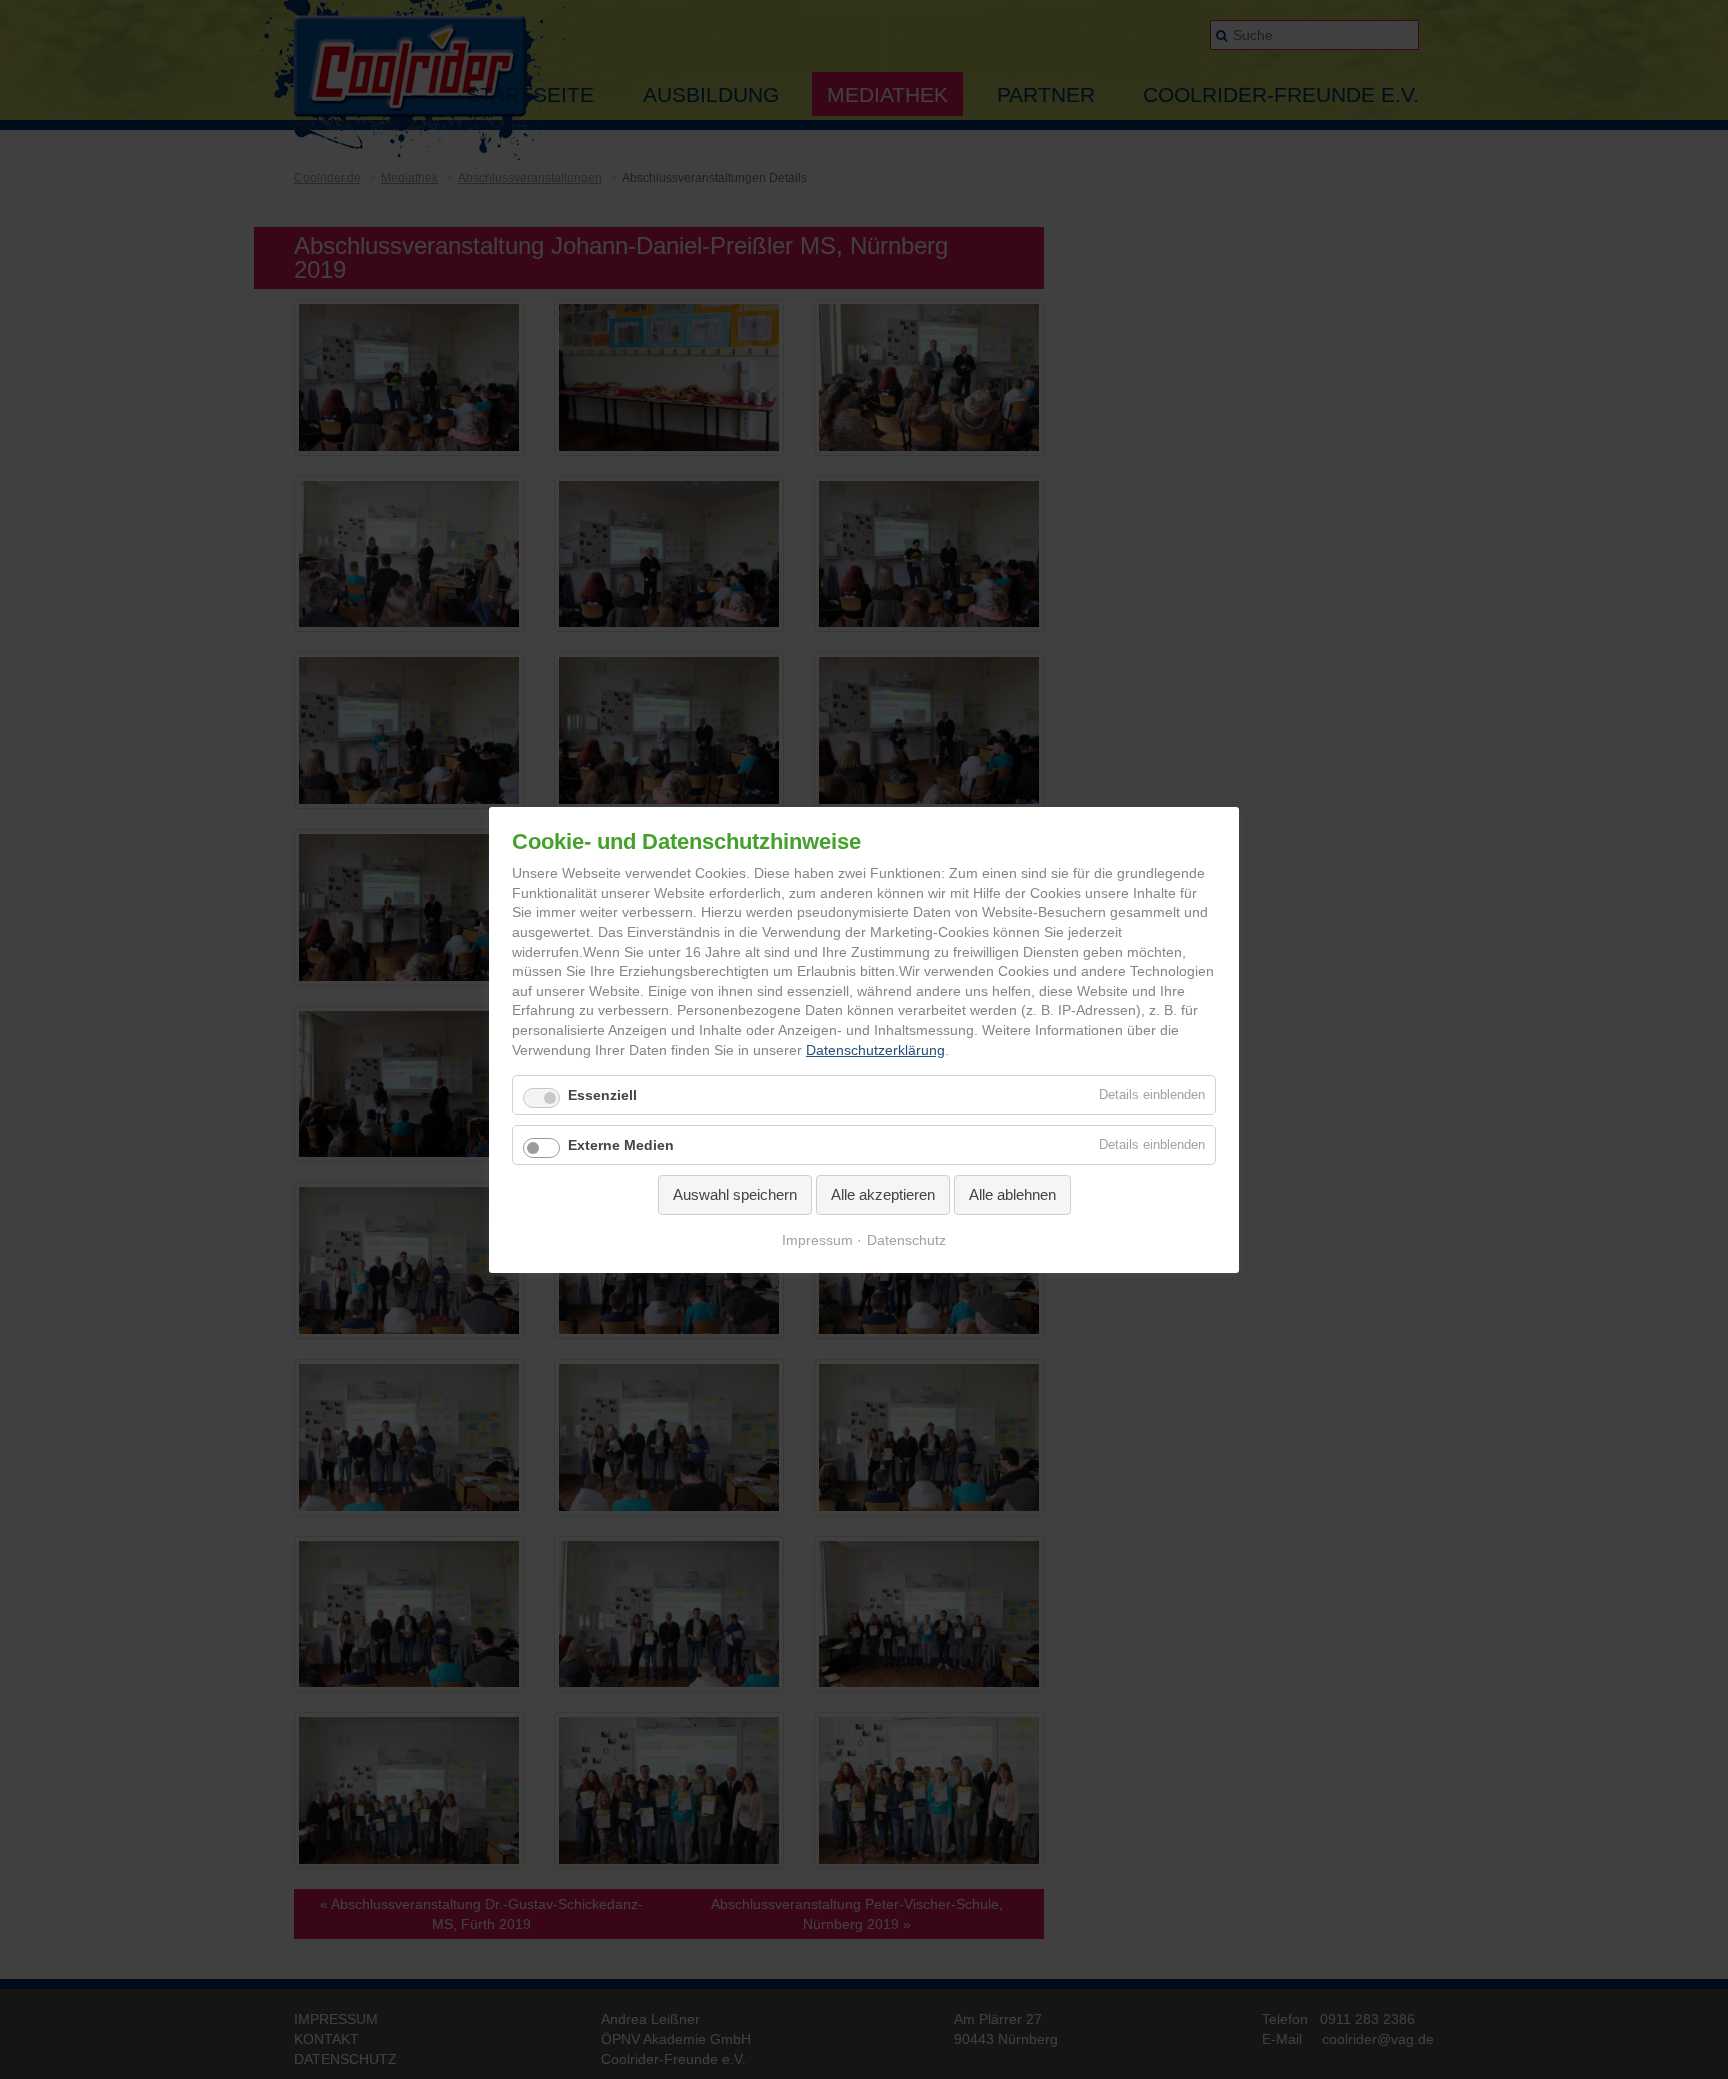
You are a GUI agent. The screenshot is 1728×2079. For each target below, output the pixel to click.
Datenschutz (906, 1239)
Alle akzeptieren (883, 1194)
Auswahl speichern (735, 1194)
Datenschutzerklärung (875, 1049)
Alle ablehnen (1012, 1194)
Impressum (817, 1239)
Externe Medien (621, 1145)
